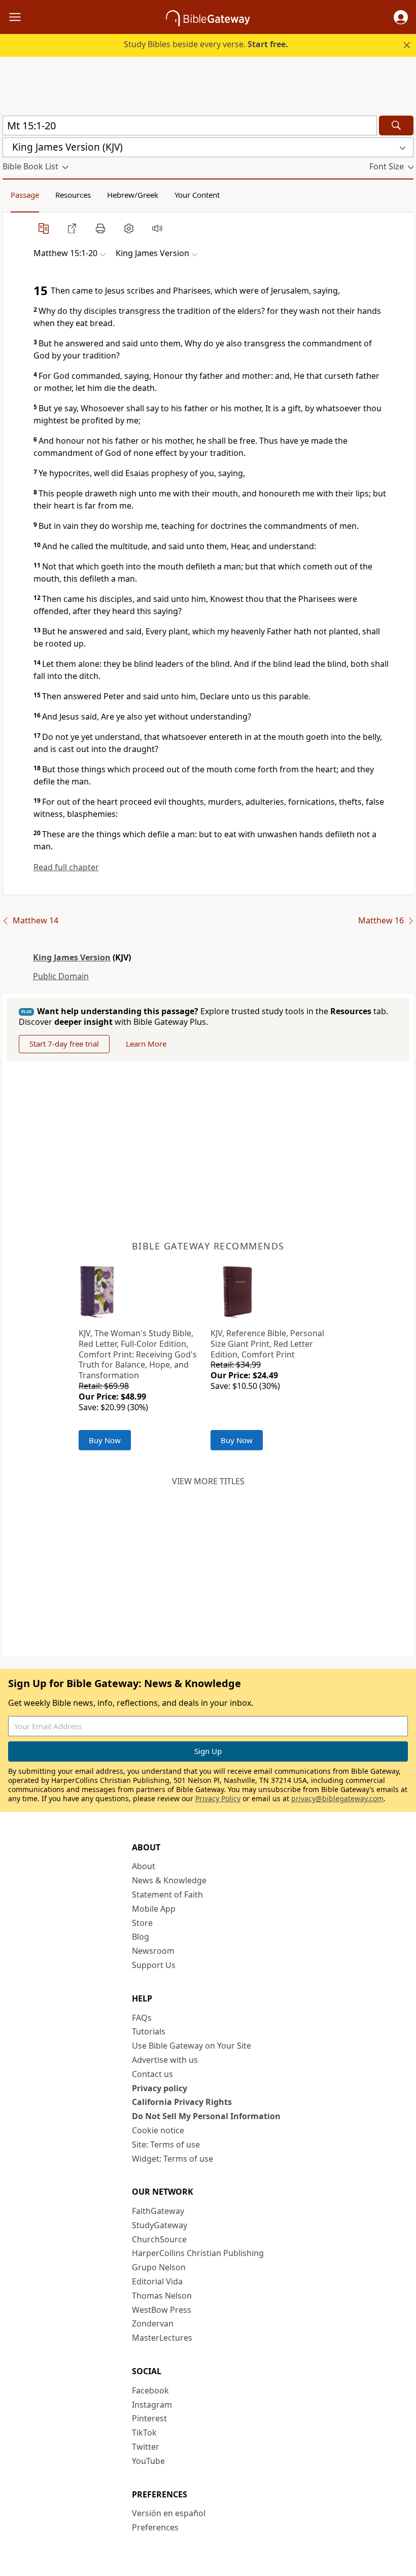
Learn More (146, 1044)
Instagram (152, 2405)
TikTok (144, 2432)
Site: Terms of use (166, 2144)
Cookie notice (158, 2130)
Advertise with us (165, 2060)
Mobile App (154, 1909)
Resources (73, 195)
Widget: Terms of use (172, 2159)
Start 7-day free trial (64, 1044)
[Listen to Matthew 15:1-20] (157, 228)
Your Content (197, 195)
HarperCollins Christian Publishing (198, 2253)
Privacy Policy (218, 1798)
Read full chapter (66, 867)
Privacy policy (160, 2088)
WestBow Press (162, 2310)
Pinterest (149, 2418)
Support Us (154, 1965)
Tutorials (149, 2031)
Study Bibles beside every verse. (206, 44)
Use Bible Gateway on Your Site (192, 2046)
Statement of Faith (167, 1894)
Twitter (146, 2447)
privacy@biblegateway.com (337, 1798)
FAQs (142, 2018)
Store (142, 1923)
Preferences (155, 2527)
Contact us (152, 2074)
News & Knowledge (169, 1880)
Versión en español (169, 2513)
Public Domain (61, 976)
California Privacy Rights (182, 2102)
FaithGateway (158, 2211)
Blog (141, 1937)
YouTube (148, 2461)
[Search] (396, 126)
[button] (401, 17)
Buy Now (105, 1440)
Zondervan (153, 2323)
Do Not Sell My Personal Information (206, 2116)
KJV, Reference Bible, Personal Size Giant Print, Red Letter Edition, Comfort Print (267, 1344)
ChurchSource (159, 2239)
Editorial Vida (157, 2281)
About (144, 1866)
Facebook (150, 2390)
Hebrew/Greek (133, 195)
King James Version (72, 957)
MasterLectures (162, 2338)
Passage (25, 195)
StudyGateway (160, 2225)
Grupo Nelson (159, 2267)
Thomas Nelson (162, 2296)
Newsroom (153, 1951)
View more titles (208, 1481)
